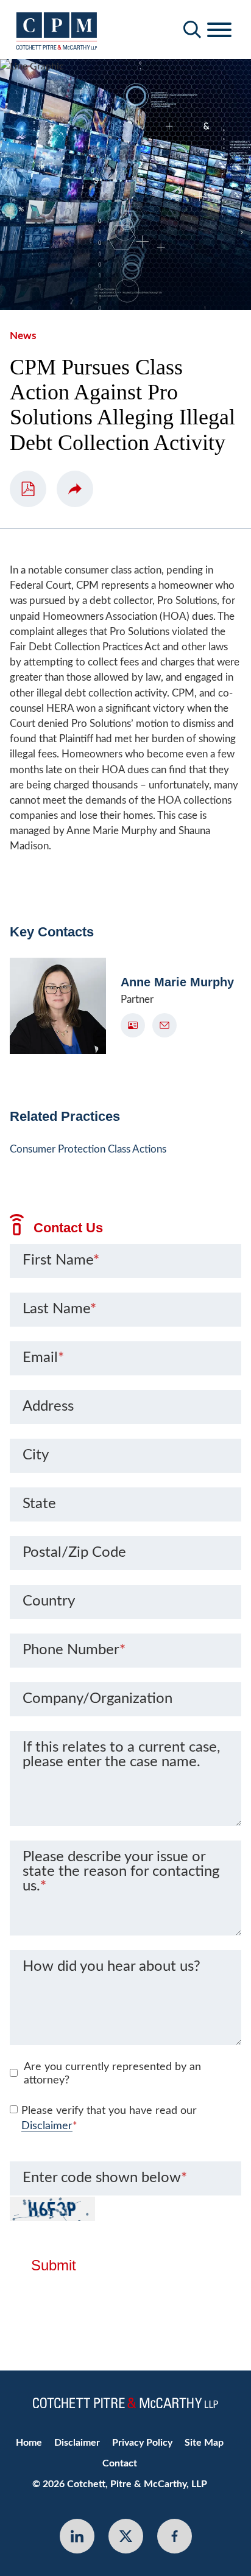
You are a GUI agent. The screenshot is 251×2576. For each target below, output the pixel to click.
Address (48, 1406)
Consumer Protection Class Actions (88, 1149)
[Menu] (219, 30)
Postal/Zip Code (74, 1553)
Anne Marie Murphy (177, 982)
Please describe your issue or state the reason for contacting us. (121, 1872)
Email (43, 1358)
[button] (75, 489)
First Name (61, 1260)
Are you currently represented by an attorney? (112, 2074)
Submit (54, 2265)
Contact (120, 2463)
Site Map (204, 2443)
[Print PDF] (28, 489)
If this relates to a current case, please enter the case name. (121, 1755)
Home (29, 2443)
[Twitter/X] (126, 2536)
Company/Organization (97, 1699)
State (39, 1504)
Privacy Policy (142, 2443)
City (36, 1455)
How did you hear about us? (111, 1967)
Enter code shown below (105, 2178)
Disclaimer (47, 2126)
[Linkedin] (77, 2536)
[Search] (193, 30)
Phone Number (74, 1650)
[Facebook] (175, 2536)
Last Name (59, 1309)
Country (49, 1601)
